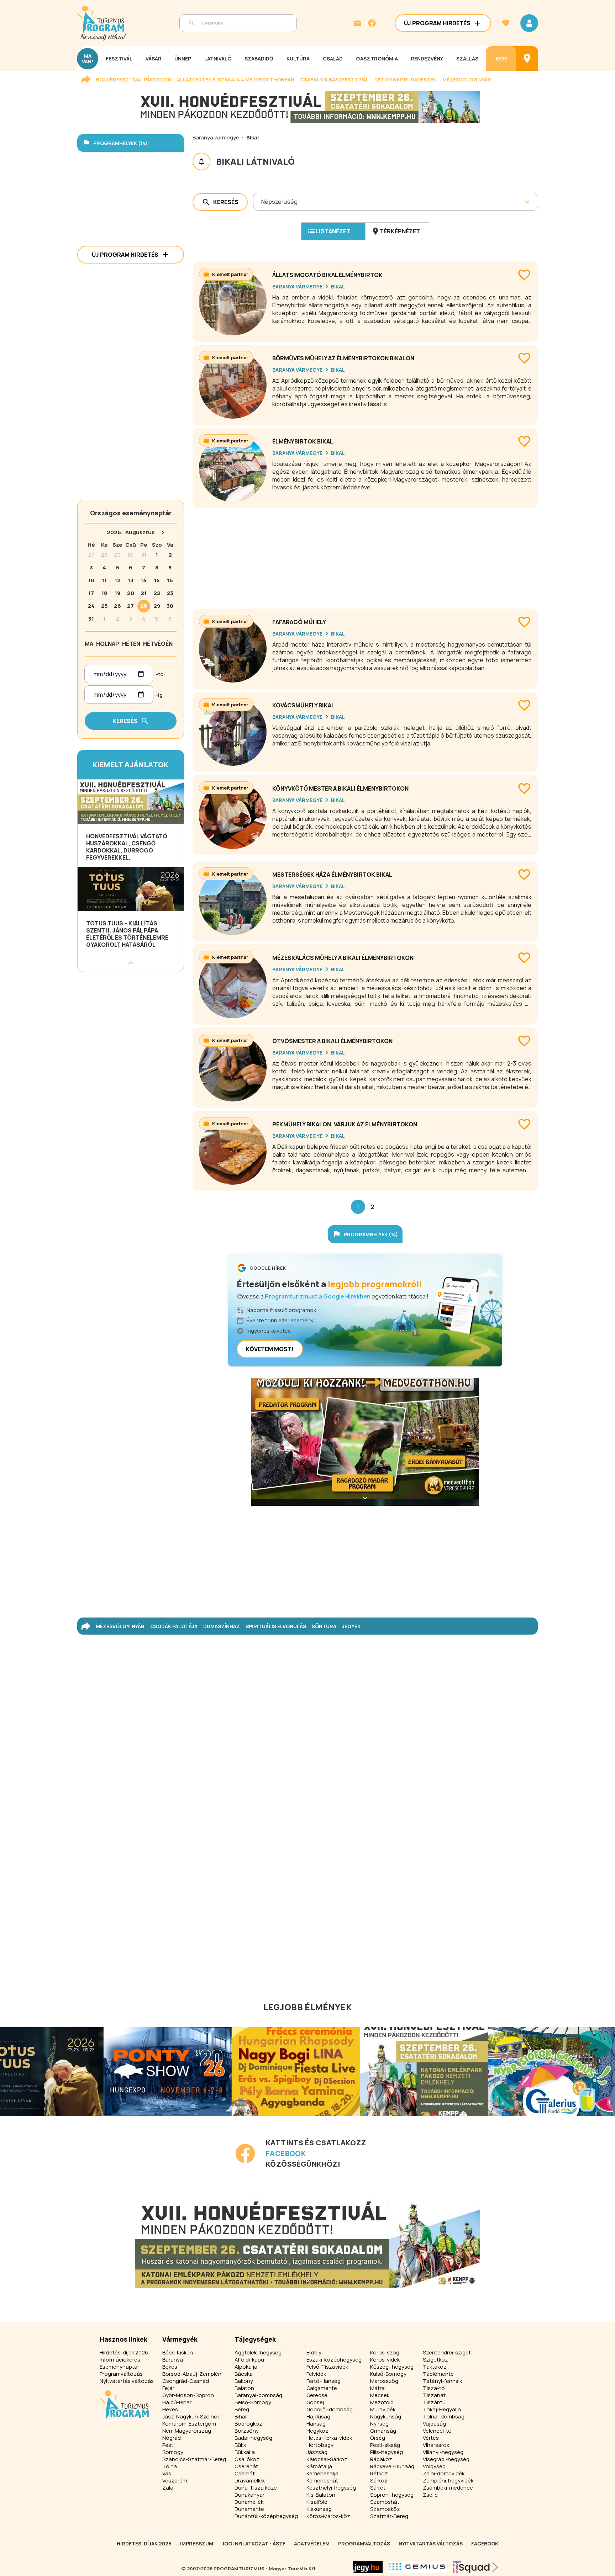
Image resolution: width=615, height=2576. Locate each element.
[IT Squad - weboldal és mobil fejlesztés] (475, 2567)
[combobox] (262, 202)
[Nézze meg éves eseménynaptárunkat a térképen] (527, 59)
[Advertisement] (365, 556)
